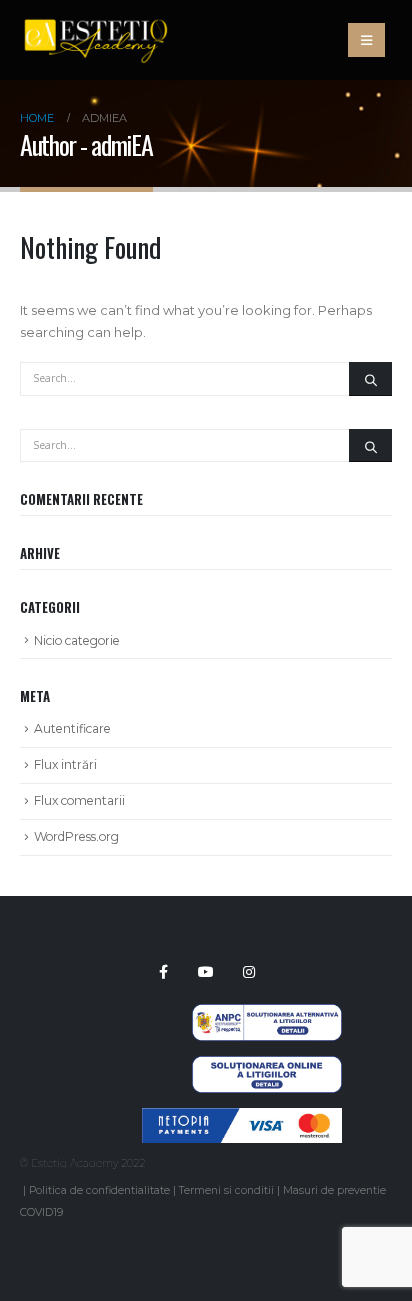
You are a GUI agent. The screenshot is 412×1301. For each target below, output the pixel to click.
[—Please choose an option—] (230, 1080)
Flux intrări (65, 764)
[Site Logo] (95, 40)
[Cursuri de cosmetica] (230, 1098)
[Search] (370, 379)
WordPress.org (76, 836)
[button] (366, 40)
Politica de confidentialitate (99, 1190)
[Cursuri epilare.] (230, 1134)
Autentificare (72, 728)
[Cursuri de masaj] (230, 1116)
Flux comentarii (79, 800)
